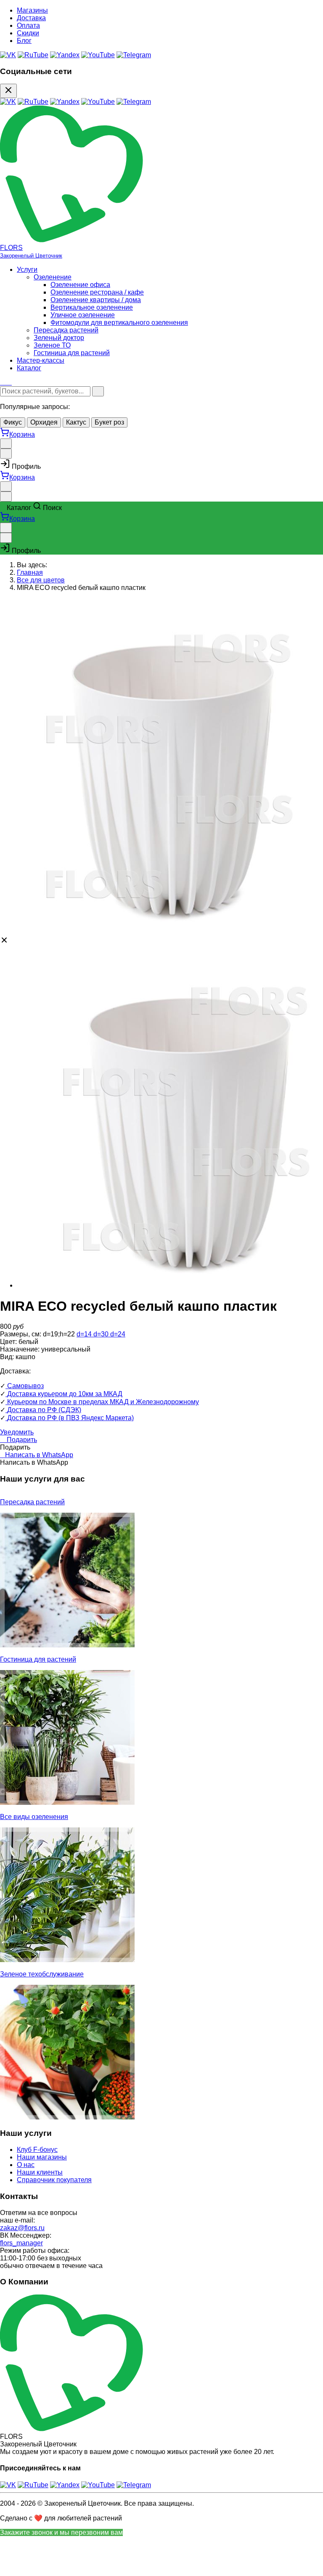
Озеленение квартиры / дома (96, 300)
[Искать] (98, 391)
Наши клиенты (40, 2172)
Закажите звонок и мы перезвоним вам (61, 2532)
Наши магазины (42, 2157)
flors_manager (21, 2243)
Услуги (27, 270)
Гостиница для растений (72, 353)
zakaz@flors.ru (22, 2228)
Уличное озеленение (83, 315)
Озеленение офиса (80, 285)
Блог (24, 41)
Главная (30, 572)
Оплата (28, 25)
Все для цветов (41, 580)
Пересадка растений (66, 330)
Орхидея (44, 422)
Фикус (13, 422)
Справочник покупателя (54, 2180)
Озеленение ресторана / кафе (97, 292)
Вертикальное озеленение (92, 307)
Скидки (28, 33)
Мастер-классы (41, 360)
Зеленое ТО (52, 345)
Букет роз (109, 422)
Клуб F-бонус (37, 2150)
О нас (26, 2165)
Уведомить (17, 1432)
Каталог (29, 368)
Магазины (32, 10)
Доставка (31, 18)
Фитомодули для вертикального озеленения (119, 323)
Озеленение (53, 277)
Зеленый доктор (59, 338)
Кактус (76, 422)
